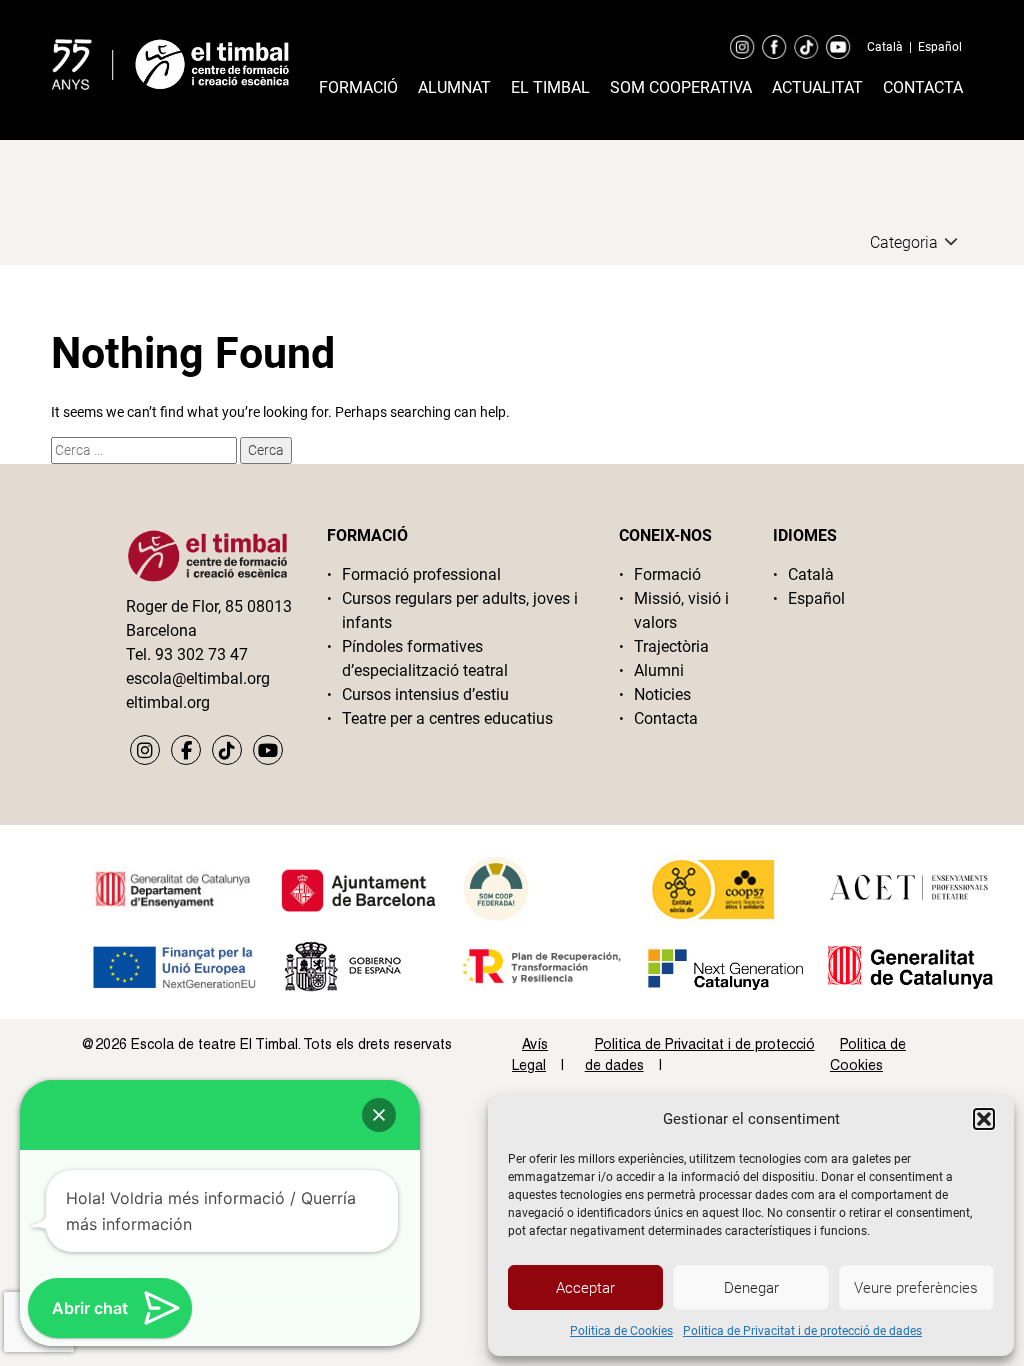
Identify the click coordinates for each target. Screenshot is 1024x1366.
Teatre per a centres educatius (447, 718)
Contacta (923, 87)
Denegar (751, 1288)
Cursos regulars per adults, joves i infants (460, 610)
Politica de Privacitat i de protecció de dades (802, 1331)
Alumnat (454, 87)
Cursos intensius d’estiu (425, 694)
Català (885, 47)
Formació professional (421, 574)
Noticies (662, 694)
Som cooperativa (681, 87)
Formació (358, 87)
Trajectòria (671, 646)
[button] (984, 1119)
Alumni (659, 670)
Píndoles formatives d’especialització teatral (425, 658)
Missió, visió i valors (681, 610)
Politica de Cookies (621, 1331)
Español (940, 47)
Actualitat (817, 87)
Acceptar (585, 1288)
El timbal (550, 87)
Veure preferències (916, 1288)
